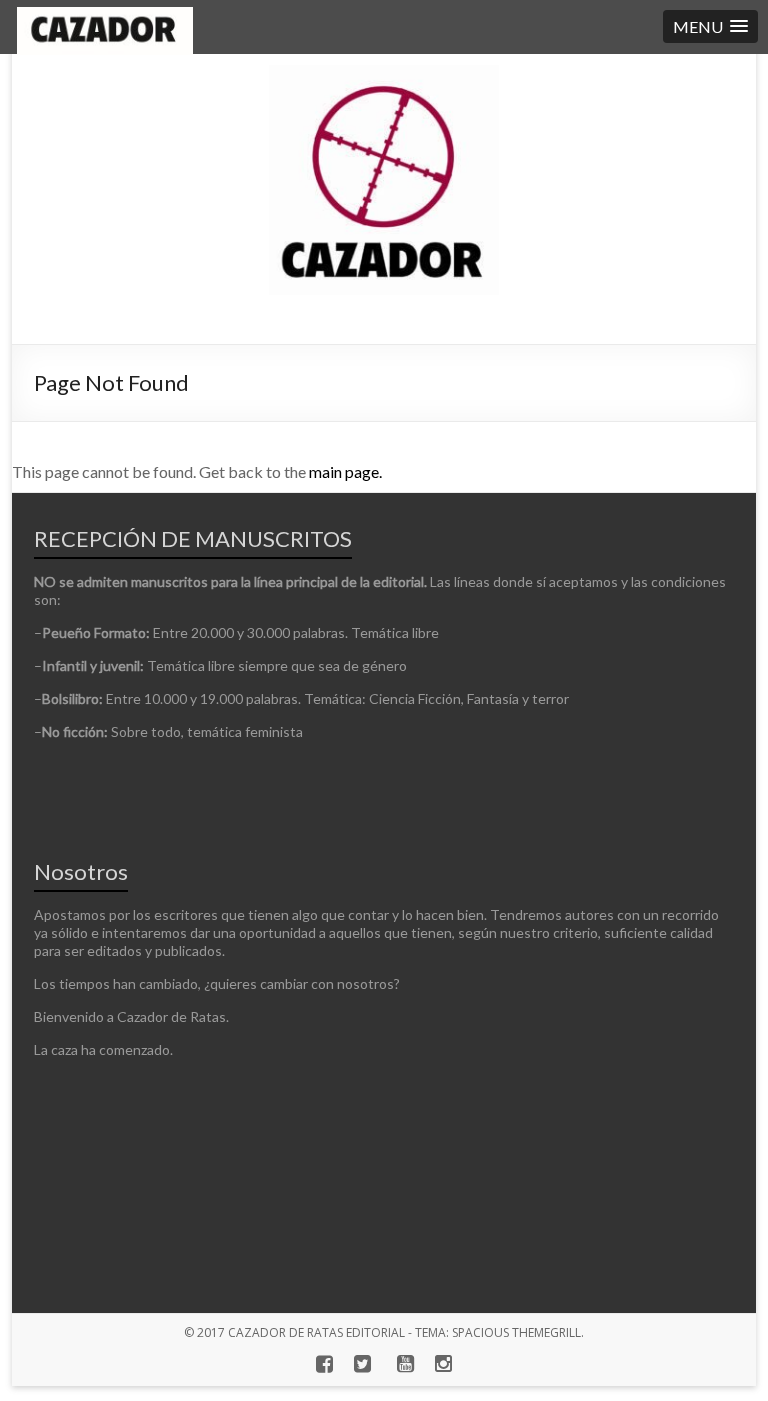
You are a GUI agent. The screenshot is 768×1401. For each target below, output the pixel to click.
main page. (345, 471)
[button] (710, 26)
